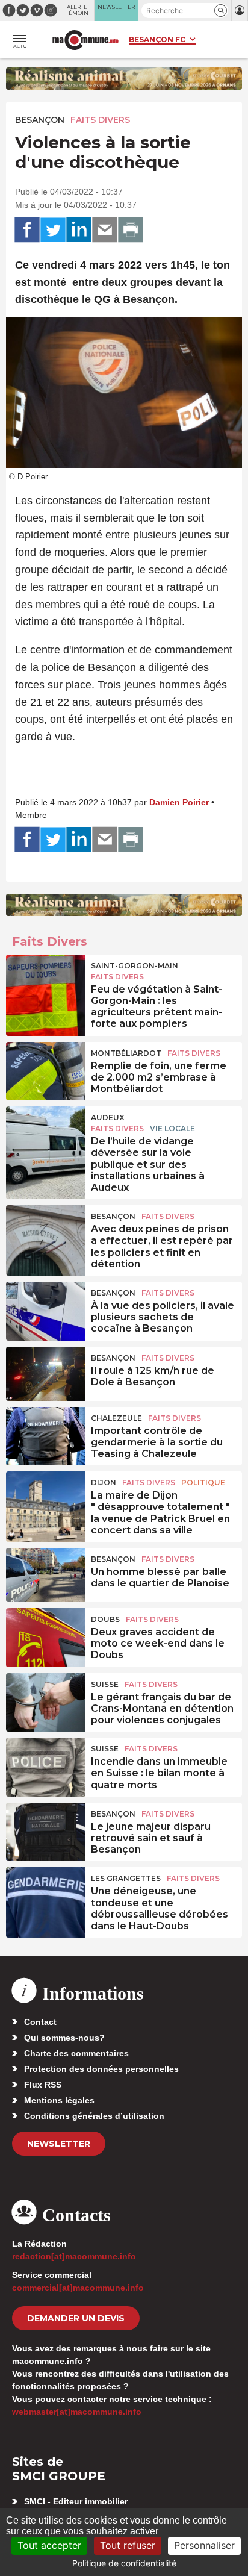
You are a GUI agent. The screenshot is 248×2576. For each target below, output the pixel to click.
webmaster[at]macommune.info (77, 2412)
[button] (221, 11)
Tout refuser (128, 2545)
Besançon (40, 120)
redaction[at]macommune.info (74, 2256)
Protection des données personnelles (101, 2069)
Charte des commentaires (76, 2053)
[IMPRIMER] (131, 230)
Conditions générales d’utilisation (94, 2116)
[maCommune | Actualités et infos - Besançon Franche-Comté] (85, 40)
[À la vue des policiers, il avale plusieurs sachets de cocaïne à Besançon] (45, 1309)
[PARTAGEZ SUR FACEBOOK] (27, 230)
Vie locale (172, 1128)
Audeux (108, 1118)
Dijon (104, 1483)
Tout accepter (49, 2545)
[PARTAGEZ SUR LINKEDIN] (79, 230)
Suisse (105, 1684)
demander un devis (76, 2318)
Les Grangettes (126, 1878)
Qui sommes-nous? (64, 2038)
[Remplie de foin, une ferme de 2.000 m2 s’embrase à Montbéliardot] (45, 1069)
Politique (203, 1483)
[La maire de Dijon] (45, 1499)
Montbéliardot (126, 1053)
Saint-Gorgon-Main (135, 966)
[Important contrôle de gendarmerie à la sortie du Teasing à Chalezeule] (45, 1434)
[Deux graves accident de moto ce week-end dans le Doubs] (45, 1635)
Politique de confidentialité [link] (124, 2563)
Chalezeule (116, 1418)
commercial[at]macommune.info (78, 2288)
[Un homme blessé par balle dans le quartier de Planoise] (45, 1575)
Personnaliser (204, 2545)
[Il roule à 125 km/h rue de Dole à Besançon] (45, 1374)
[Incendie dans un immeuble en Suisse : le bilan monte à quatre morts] (45, 1765)
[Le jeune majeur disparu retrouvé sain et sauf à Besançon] (45, 1830)
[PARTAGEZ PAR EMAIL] (105, 230)
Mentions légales (59, 2100)
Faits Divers (100, 120)
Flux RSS (43, 2085)
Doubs (105, 1619)
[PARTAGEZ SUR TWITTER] (53, 230)
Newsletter (59, 2144)
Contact (40, 2022)
